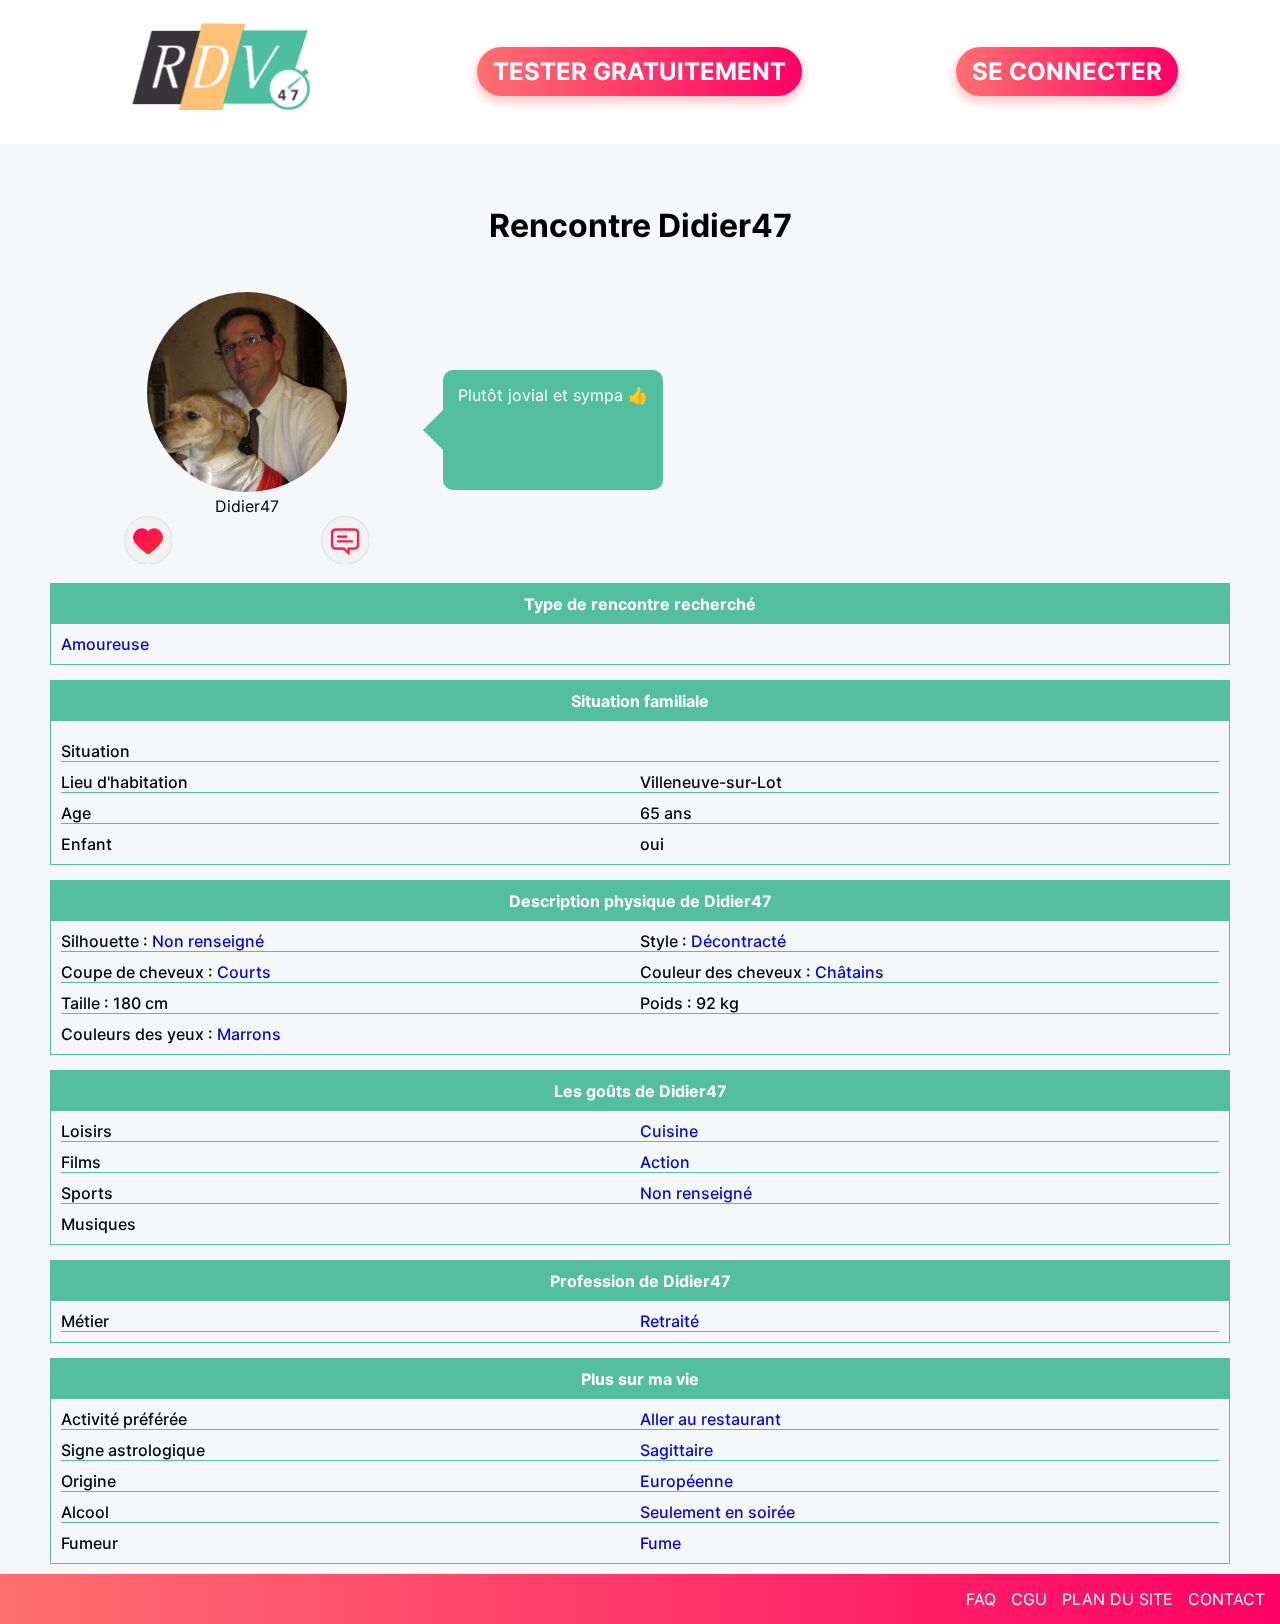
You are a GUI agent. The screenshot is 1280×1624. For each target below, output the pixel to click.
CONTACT (1226, 1599)
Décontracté (738, 941)
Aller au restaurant (710, 1419)
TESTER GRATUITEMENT (639, 71)
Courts (244, 972)
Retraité (669, 1321)
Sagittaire (676, 1450)
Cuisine (669, 1131)
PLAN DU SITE (1117, 1599)
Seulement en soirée (717, 1512)
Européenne (686, 1481)
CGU (1029, 1599)
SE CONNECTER (1067, 71)
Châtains (849, 972)
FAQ (981, 1599)
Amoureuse (105, 644)
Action (665, 1162)
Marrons (249, 1034)
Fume (660, 1543)
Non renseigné (208, 941)
